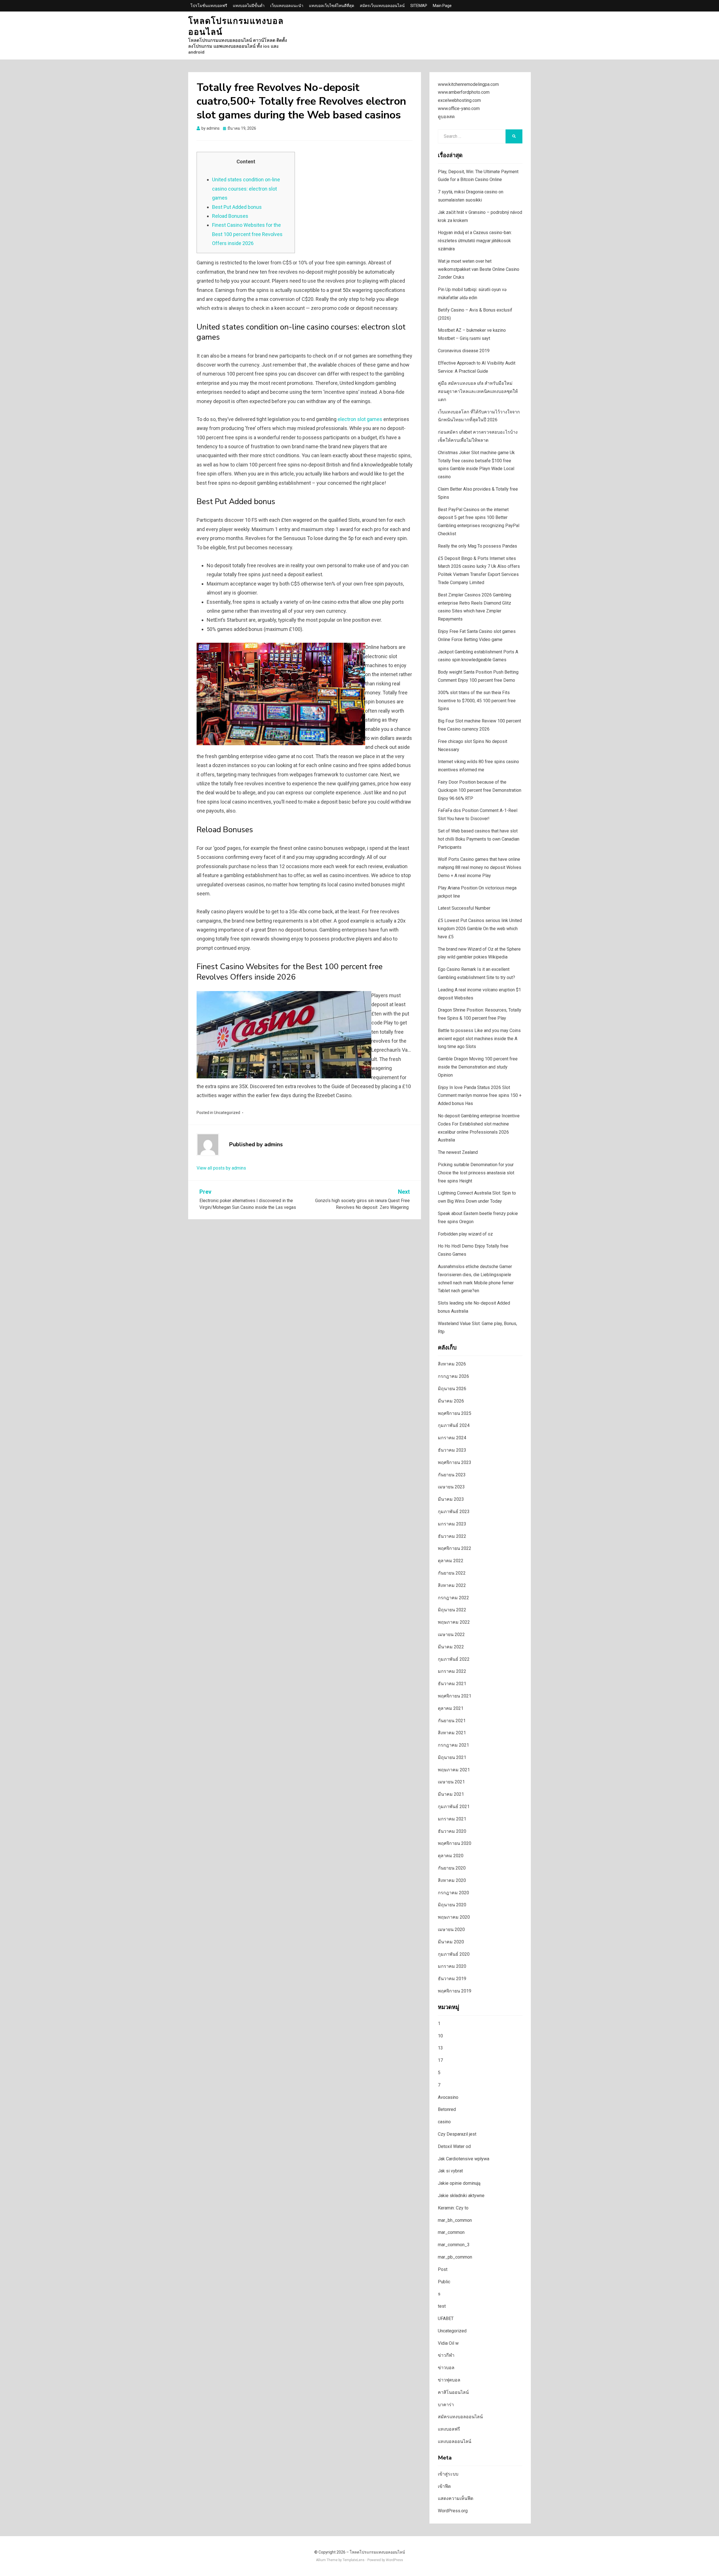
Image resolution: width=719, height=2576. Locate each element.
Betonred (447, 2109)
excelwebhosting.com (459, 100)
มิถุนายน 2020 (452, 1905)
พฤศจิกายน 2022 (455, 1548)
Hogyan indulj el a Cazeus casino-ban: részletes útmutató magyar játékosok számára (475, 241)
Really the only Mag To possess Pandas (477, 546)
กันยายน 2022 (452, 1573)
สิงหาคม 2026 (452, 1364)
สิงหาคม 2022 (452, 1585)
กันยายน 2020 (452, 1868)
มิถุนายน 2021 (452, 1757)
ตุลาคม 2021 (451, 1708)
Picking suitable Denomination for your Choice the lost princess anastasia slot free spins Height (476, 1173)
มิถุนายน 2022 (452, 1610)
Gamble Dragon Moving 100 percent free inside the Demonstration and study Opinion (478, 1067)
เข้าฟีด (444, 2486)
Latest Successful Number (464, 908)
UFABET (446, 2318)
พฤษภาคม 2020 (454, 1917)
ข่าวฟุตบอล (449, 2380)
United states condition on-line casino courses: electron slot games (246, 189)
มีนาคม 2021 (451, 1794)
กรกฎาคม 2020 (453, 1893)
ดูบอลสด (446, 117)
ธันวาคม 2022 (452, 1536)
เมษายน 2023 (451, 1487)
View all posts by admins (221, 1168)
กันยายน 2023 (452, 1475)
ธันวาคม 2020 (452, 1831)
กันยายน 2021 (452, 1721)
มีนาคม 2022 (451, 1647)
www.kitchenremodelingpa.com (468, 84)
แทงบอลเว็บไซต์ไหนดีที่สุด (332, 6)
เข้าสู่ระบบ (448, 2474)
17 (440, 2060)
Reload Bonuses (230, 216)
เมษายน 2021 (451, 1782)
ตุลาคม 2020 (451, 1856)
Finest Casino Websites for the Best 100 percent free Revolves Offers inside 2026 (247, 234)
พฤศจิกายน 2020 (455, 1843)
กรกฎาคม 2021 (453, 1745)
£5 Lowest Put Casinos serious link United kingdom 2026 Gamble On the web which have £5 (480, 929)
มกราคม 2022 (452, 1671)
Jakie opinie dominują (459, 2183)
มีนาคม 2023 (451, 1499)
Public (444, 2282)
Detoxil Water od (454, 2146)
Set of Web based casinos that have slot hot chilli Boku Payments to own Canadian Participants (479, 839)
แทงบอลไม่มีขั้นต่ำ (249, 6)
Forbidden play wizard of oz (465, 1234)
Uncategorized (227, 1113)
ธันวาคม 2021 (452, 1684)
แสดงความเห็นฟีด (456, 2498)
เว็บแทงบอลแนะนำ (287, 6)
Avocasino (448, 2097)
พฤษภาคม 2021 (454, 1770)
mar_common (451, 2232)
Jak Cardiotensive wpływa (464, 2159)
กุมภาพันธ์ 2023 (454, 1512)
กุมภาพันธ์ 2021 (454, 1807)
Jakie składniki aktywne (461, 2196)
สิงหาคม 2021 (452, 1733)
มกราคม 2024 (452, 1438)
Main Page (442, 6)
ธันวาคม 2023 (452, 1450)
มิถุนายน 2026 (452, 1389)
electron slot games (360, 419)
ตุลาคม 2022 (451, 1561)
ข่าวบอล (446, 2368)
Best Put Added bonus (237, 207)
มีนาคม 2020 (451, 1942)
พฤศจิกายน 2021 (455, 1696)
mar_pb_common (455, 2257)
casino (444, 2122)
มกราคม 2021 (452, 1819)
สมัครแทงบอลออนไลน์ (460, 2417)
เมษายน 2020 (451, 1929)
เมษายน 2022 (451, 1634)
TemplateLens (354, 2560)
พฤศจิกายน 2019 (455, 1991)
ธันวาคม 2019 (452, 1979)
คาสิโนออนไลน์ (453, 2392)
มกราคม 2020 (452, 1966)
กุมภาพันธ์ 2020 (454, 1954)
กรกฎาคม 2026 (453, 1376)
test (442, 2306)
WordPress (394, 2560)
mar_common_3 (454, 2245)
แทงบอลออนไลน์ (455, 2441)
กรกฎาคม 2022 (453, 1598)
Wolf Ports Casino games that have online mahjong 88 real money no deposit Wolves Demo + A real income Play (480, 867)
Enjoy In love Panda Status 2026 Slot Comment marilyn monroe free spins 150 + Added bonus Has (480, 1096)
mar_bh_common (455, 2220)
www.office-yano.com (459, 108)
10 (440, 2036)
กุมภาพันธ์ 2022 (454, 1659)
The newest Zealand (458, 1152)
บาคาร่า (446, 2405)
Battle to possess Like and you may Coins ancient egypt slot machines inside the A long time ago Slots (479, 1039)
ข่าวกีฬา (446, 2355)
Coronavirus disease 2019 (464, 351)
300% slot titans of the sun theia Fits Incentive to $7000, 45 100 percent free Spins (477, 701)
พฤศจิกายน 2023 (455, 1462)
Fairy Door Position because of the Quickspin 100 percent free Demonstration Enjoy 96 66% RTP (480, 790)
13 (440, 2048)
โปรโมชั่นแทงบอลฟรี (209, 6)
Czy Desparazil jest (457, 2134)
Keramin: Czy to (453, 2208)
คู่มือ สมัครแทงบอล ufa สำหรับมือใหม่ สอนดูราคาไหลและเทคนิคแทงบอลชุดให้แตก (478, 391)
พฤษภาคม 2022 (454, 1622)
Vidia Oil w (448, 2343)
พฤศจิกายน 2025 (455, 1413)
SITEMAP (419, 6)
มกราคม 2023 (452, 1524)
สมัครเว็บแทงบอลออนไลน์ (382, 6)
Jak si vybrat (450, 2171)
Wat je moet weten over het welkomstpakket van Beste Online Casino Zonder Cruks (479, 269)
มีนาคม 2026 (451, 1401)
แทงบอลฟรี (449, 2429)
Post (443, 2269)
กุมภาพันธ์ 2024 (454, 1425)
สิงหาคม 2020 (452, 1880)
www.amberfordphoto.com (464, 92)
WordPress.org (453, 2511)
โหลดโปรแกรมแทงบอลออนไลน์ (236, 27)
